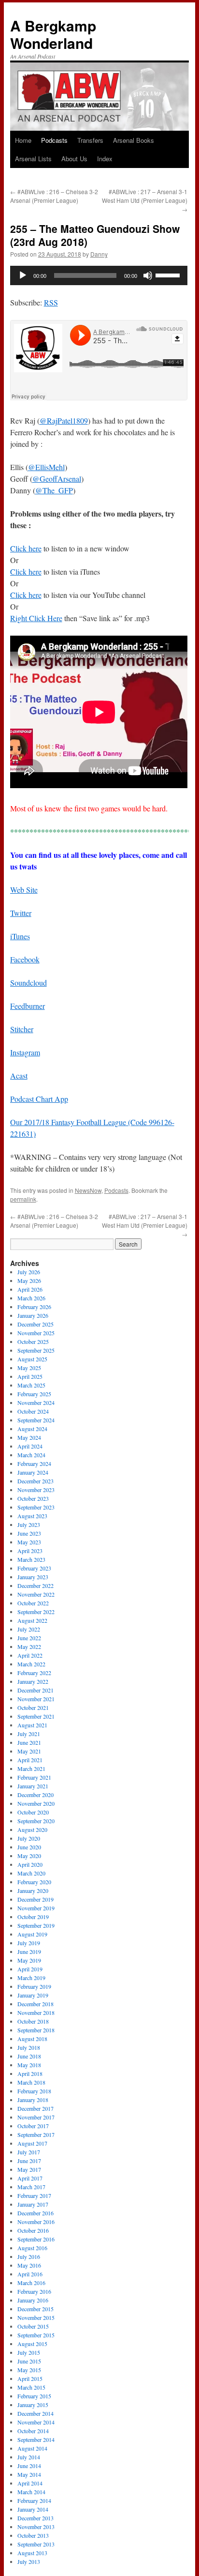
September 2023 (36, 1507)
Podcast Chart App (39, 1099)
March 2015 (31, 2387)
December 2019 (36, 1899)
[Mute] (148, 275)
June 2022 (29, 1638)
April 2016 (30, 2274)
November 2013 (36, 2527)
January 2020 (33, 1890)
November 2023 (36, 1490)
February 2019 (34, 1986)
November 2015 (36, 2317)
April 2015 (30, 2378)
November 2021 (36, 1699)
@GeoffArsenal (57, 479)
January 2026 (33, 1315)
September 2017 (36, 2134)
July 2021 (29, 1734)
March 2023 (31, 1559)
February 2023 (34, 1568)
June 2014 (29, 2466)
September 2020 (36, 1821)
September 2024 (36, 1420)
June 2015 (29, 2361)
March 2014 (31, 2492)
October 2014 (33, 2431)
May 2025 (29, 1368)
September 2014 (36, 2439)
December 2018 (36, 2004)
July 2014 (29, 2457)
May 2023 (29, 1542)
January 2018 (33, 2100)
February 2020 (34, 1882)
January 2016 (33, 2300)
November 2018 (36, 2012)
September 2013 (36, 2544)
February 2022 (34, 1673)
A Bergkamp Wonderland (53, 34)
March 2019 (31, 1978)
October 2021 (33, 1707)
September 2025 (36, 1350)
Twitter (21, 913)
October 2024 (33, 1411)
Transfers (90, 140)
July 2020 (29, 1838)
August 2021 (32, 1725)
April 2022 (30, 1655)
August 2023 (32, 1516)
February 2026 (34, 1307)
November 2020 (36, 1803)
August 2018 (32, 2039)
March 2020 (31, 1873)
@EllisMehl (46, 467)
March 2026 (31, 1298)
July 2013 (29, 2561)
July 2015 (29, 2352)
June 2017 (29, 2161)
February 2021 (34, 1777)
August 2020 (32, 1829)
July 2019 (29, 1943)
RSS (51, 302)
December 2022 (36, 1585)
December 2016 (36, 2213)
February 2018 (34, 2091)
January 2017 (33, 2204)
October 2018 (33, 2021)
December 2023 (36, 1481)
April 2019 (30, 1969)
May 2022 (29, 1646)
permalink (23, 1199)
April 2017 (30, 2178)
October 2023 (33, 1498)
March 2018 (31, 2082)
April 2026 (30, 1289)
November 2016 (36, 2222)
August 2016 (32, 2248)
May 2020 (29, 1856)
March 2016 (31, 2283)
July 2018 (29, 2047)
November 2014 (36, 2422)
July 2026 (29, 1272)
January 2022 (33, 1681)
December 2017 (36, 2108)
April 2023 (30, 1551)
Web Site (24, 890)
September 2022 (36, 1612)
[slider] (169, 274)
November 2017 (36, 2117)
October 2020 (33, 1812)
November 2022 (36, 1594)
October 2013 (33, 2535)
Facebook (25, 959)
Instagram (25, 1052)
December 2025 (36, 1324)
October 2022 (33, 1603)
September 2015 (36, 2335)
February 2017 (34, 2195)
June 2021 (29, 1742)
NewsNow (88, 1190)
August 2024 (32, 1429)
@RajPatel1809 (64, 420)
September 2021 (36, 1716)
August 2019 (32, 1934)
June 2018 (29, 2056)
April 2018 (30, 2073)
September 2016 (36, 2239)
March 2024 (31, 1455)
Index (105, 159)
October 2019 (33, 1917)
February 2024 (34, 1463)
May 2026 (29, 1280)
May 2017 (29, 2169)
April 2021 (30, 1760)
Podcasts (54, 140)
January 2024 (33, 1472)
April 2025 (30, 1376)
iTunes (20, 936)
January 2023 (33, 1577)
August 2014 (32, 2448)
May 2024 (29, 1437)
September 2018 (36, 2030)
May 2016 (29, 2265)
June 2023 (29, 1533)
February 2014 (34, 2500)
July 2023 (29, 1524)
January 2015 (33, 2405)
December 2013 (36, 2518)
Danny (99, 254)
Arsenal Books (134, 140)
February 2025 (34, 1394)
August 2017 (32, 2143)
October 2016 (33, 2230)
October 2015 (33, 2326)
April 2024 (30, 1446)
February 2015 (34, 2396)
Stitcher (22, 1029)
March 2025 (31, 1385)
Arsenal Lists (33, 159)
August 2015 (32, 2344)
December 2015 (36, 2309)
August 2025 (32, 1359)
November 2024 (36, 1402)
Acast (19, 1075)
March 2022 (31, 1664)
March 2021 (31, 1768)
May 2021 (29, 1751)
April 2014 (30, 2483)
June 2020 (29, 1847)
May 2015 (29, 2370)
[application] (99, 275)
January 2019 (33, 1995)
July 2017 (29, 2152)
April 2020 (30, 1864)
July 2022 (29, 1629)
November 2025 (36, 1333)
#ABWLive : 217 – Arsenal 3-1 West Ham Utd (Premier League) (145, 200)
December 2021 (36, 1690)
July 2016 (29, 2256)
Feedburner (28, 1006)
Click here (26, 548)
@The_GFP (54, 490)
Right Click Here (36, 618)
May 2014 (29, 2474)
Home (23, 140)
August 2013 (32, 2553)
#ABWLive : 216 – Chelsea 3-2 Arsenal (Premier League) (54, 196)
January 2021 (33, 1786)
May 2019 (29, 1960)
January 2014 (33, 2509)
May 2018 (29, 2065)
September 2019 (36, 1925)
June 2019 (29, 1951)
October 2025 (33, 1341)
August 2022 (32, 1620)
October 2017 (33, 2126)
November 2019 (36, 1908)
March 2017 (31, 2187)
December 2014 (36, 2413)
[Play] (23, 275)
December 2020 (36, 1795)
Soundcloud (28, 983)
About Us (74, 159)
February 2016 (34, 2291)
